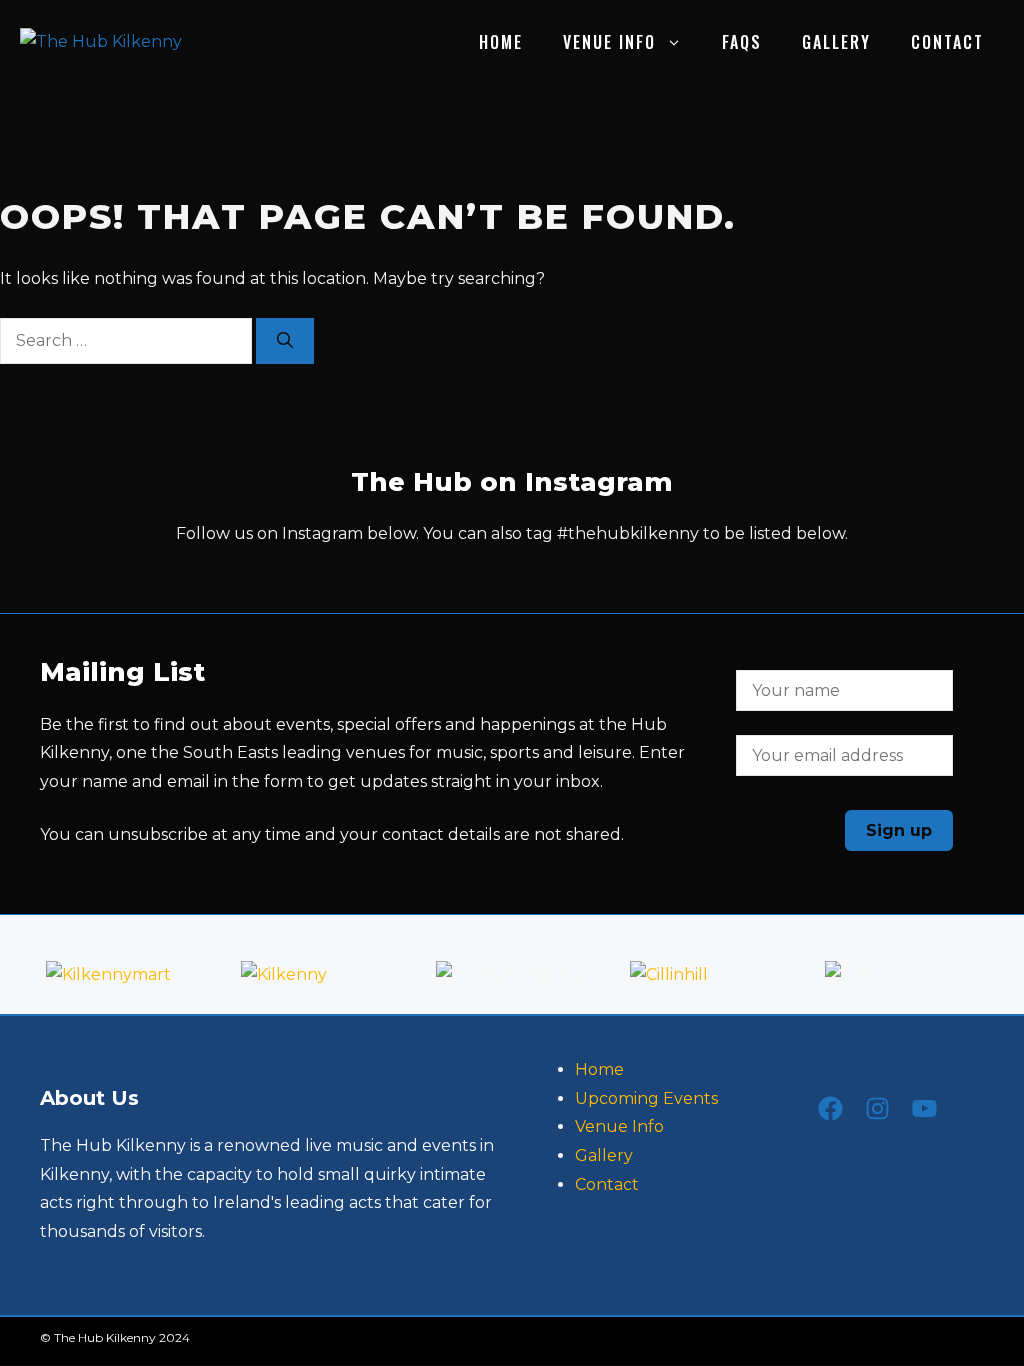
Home (501, 42)
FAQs (742, 42)
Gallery (836, 42)
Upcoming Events (646, 1098)
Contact (947, 42)
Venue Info (609, 42)
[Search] (285, 341)
